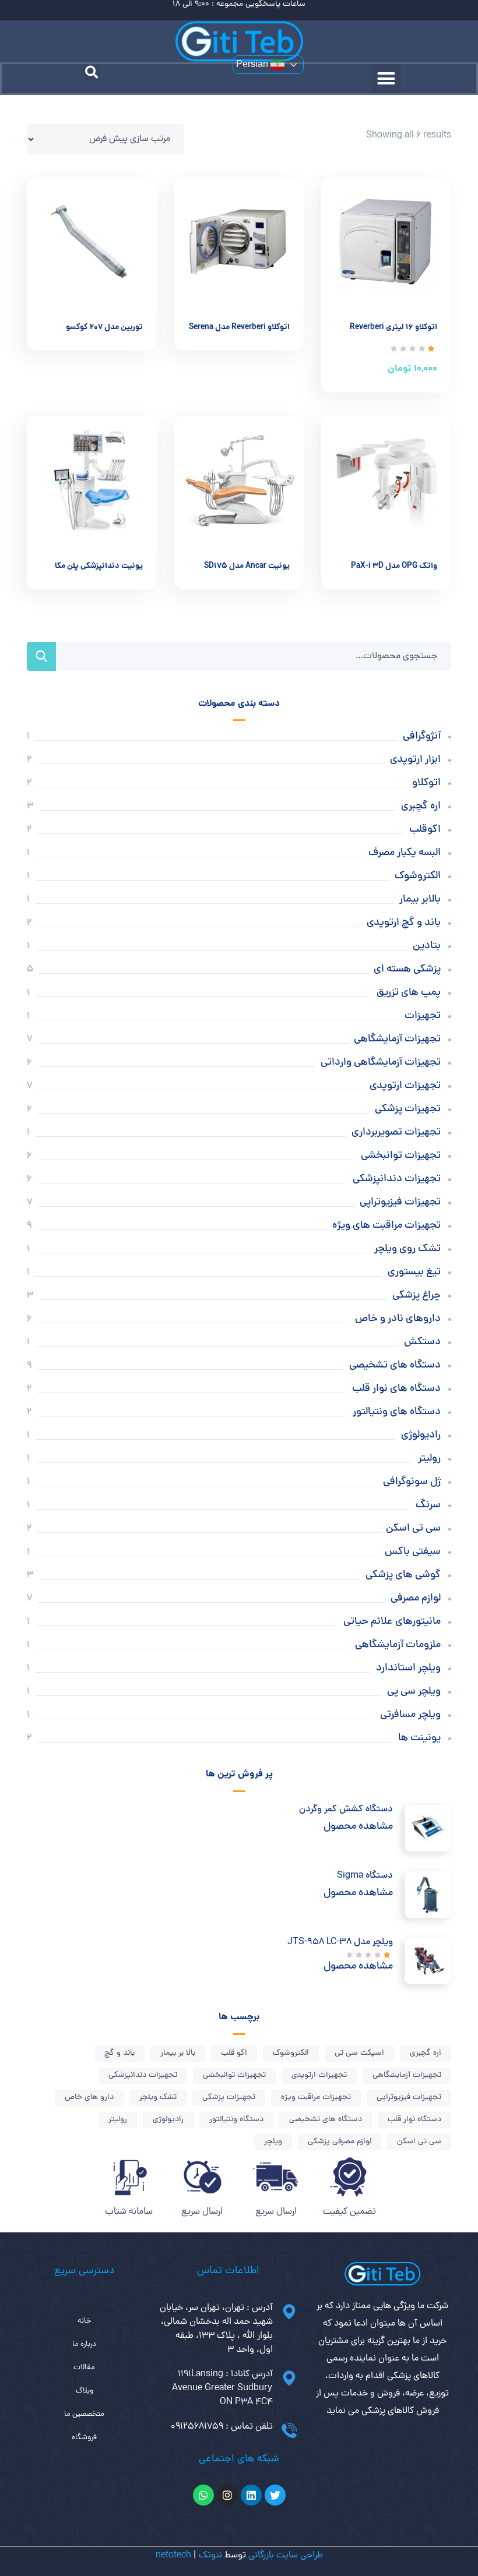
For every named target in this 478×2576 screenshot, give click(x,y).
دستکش (422, 1342)
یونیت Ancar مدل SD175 (247, 566)
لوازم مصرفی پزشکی (340, 2142)
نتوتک (210, 2556)
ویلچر (273, 2142)
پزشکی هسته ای (407, 969)
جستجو (41, 656)
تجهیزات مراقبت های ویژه (386, 1226)
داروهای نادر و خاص (398, 1319)
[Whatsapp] (203, 2495)
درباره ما (84, 2344)
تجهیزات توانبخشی (401, 1156)
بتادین (427, 946)
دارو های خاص (89, 2098)
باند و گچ (119, 2053)
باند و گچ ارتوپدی (404, 923)
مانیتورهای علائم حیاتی (392, 1622)
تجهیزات (423, 1016)
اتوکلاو (426, 783)
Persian (253, 64)
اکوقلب (425, 830)
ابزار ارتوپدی (415, 760)
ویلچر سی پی (414, 1692)
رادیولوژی (421, 1435)
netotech (173, 2556)
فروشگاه (84, 2438)
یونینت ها (419, 1738)
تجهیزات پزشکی (408, 1109)
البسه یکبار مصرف (405, 853)
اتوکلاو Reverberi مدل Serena (239, 328)
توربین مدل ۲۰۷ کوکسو (104, 328)
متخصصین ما (84, 2414)
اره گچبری (421, 806)
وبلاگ (85, 2391)
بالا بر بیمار (178, 2053)
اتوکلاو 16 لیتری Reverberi (393, 328)
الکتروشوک (418, 876)
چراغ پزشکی (417, 1296)
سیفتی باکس (413, 1552)
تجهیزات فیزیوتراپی (400, 1202)
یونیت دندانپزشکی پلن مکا (99, 566)
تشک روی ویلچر (407, 1249)
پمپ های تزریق (409, 993)
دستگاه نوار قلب (414, 2120)
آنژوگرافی (422, 736)
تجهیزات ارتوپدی (405, 1086)
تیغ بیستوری (414, 1272)
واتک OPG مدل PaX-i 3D (394, 566)
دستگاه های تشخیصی (395, 1365)
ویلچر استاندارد (408, 1668)
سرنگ (428, 1505)
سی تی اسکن (413, 1529)
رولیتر (429, 1459)
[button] (386, 79)
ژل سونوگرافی (412, 1482)
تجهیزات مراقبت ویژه (316, 2098)
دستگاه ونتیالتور (236, 2120)
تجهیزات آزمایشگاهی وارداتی (381, 1063)
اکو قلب (234, 2053)
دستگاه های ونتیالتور (397, 1412)
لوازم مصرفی (416, 1598)
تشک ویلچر (158, 2098)
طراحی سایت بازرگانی (286, 2556)
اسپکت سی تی (359, 2053)
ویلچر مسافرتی (410, 1715)
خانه (85, 2321)
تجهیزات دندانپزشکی (397, 1179)
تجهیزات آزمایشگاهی (397, 1039)
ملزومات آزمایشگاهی (398, 1645)
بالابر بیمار (420, 900)
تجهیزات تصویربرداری (396, 1132)
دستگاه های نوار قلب (396, 1389)
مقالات (84, 2368)
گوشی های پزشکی (403, 1575)
